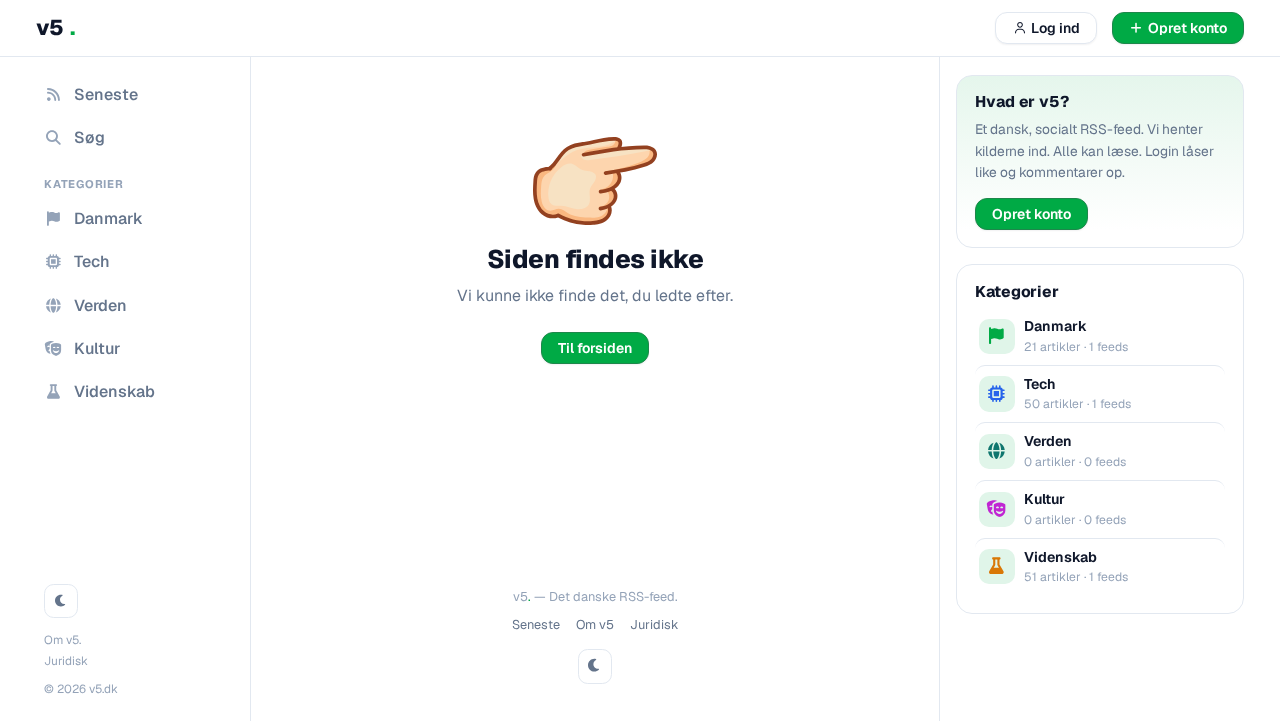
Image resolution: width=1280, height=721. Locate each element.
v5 (55, 27)
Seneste (536, 624)
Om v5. (62, 639)
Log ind (1055, 28)
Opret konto (1031, 214)
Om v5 (595, 624)
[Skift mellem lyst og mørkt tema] (61, 601)
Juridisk (66, 660)
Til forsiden (595, 348)
